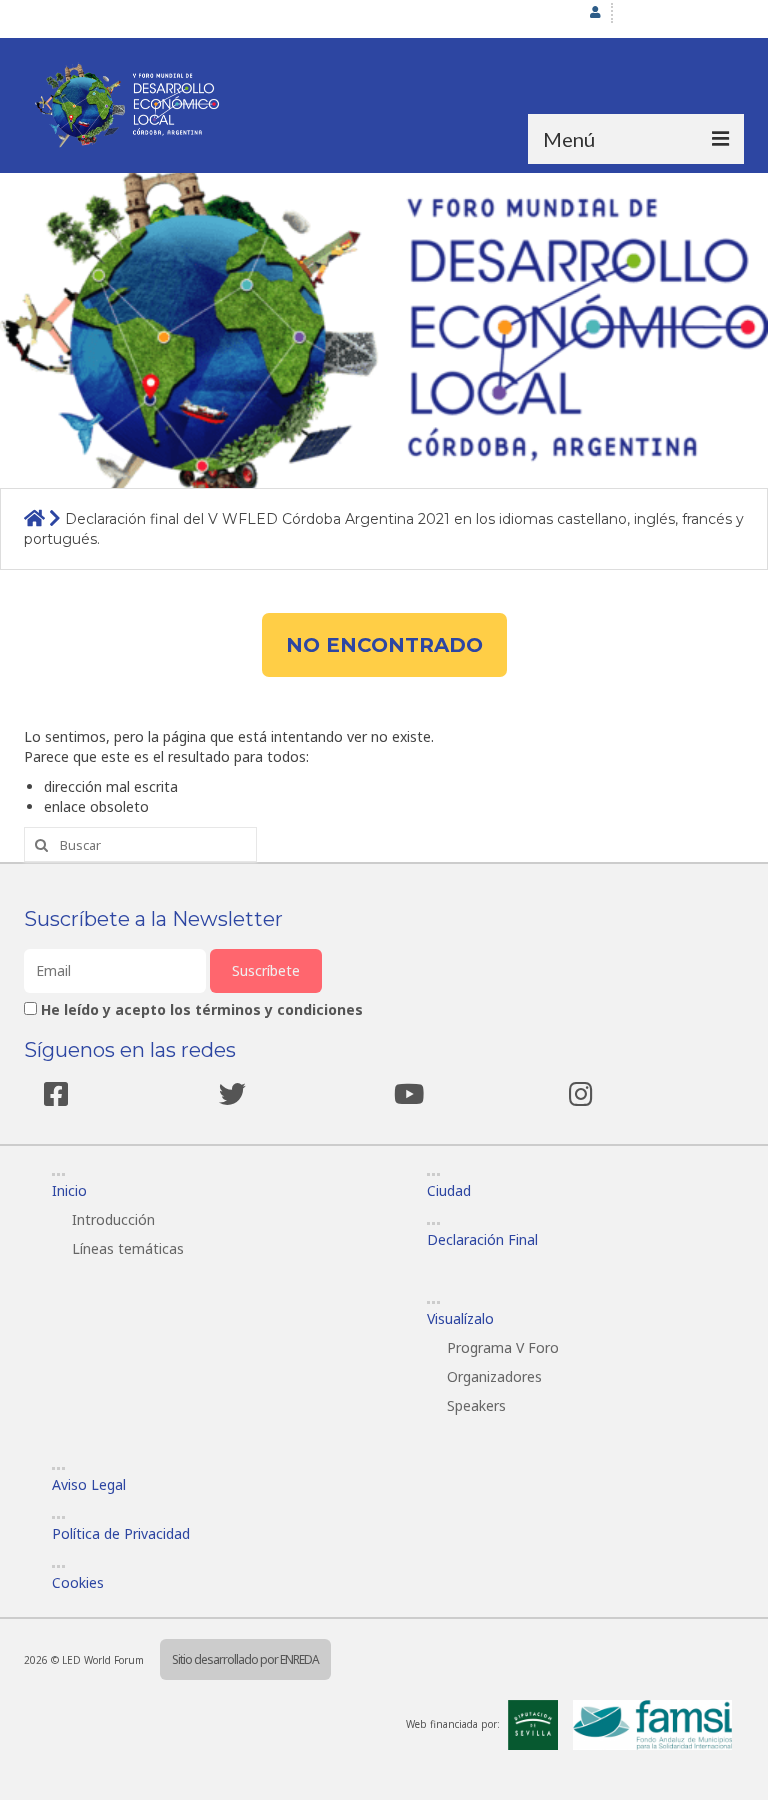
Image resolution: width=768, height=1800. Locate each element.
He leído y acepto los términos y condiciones (202, 1009)
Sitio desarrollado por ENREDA (245, 1659)
